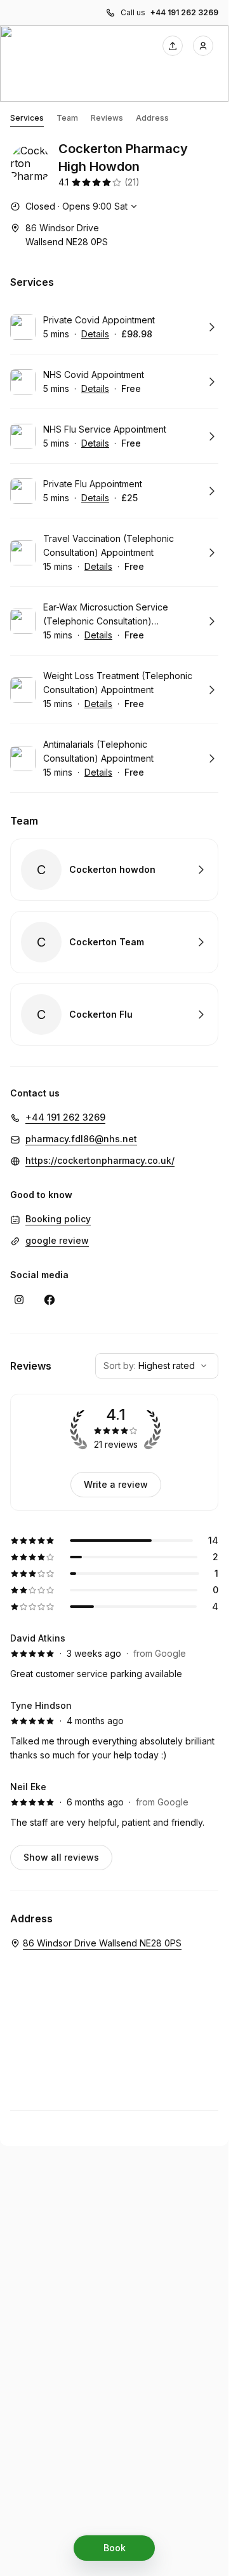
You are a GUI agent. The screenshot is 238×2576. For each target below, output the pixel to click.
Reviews (107, 118)
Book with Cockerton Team (114, 942)
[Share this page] (173, 46)
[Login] (203, 46)
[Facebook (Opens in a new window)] (50, 1300)
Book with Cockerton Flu (114, 1015)
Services (27, 118)
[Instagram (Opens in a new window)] (19, 1300)
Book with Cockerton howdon (114, 870)
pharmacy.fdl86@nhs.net (81, 1139)
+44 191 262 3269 (184, 12)
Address (152, 118)
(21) (132, 182)
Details (95, 334)
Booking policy (58, 1219)
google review (57, 1240)
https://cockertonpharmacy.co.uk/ (100, 1160)
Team (67, 118)
